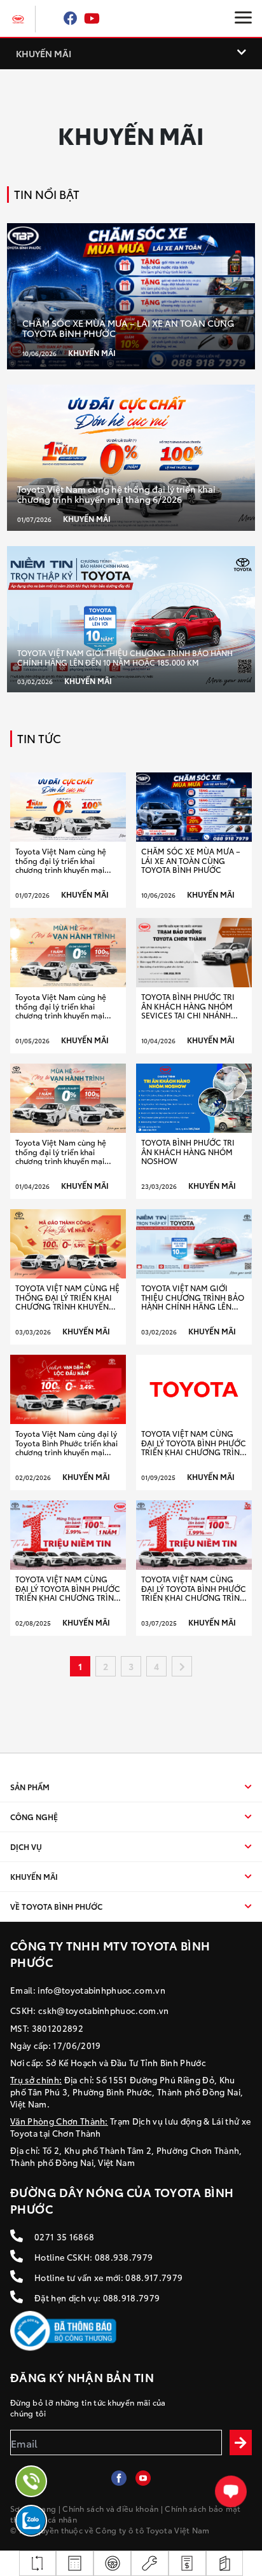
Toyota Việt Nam (178, 2530)
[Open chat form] (231, 2491)
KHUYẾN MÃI (44, 53)
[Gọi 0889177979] (31, 2481)
